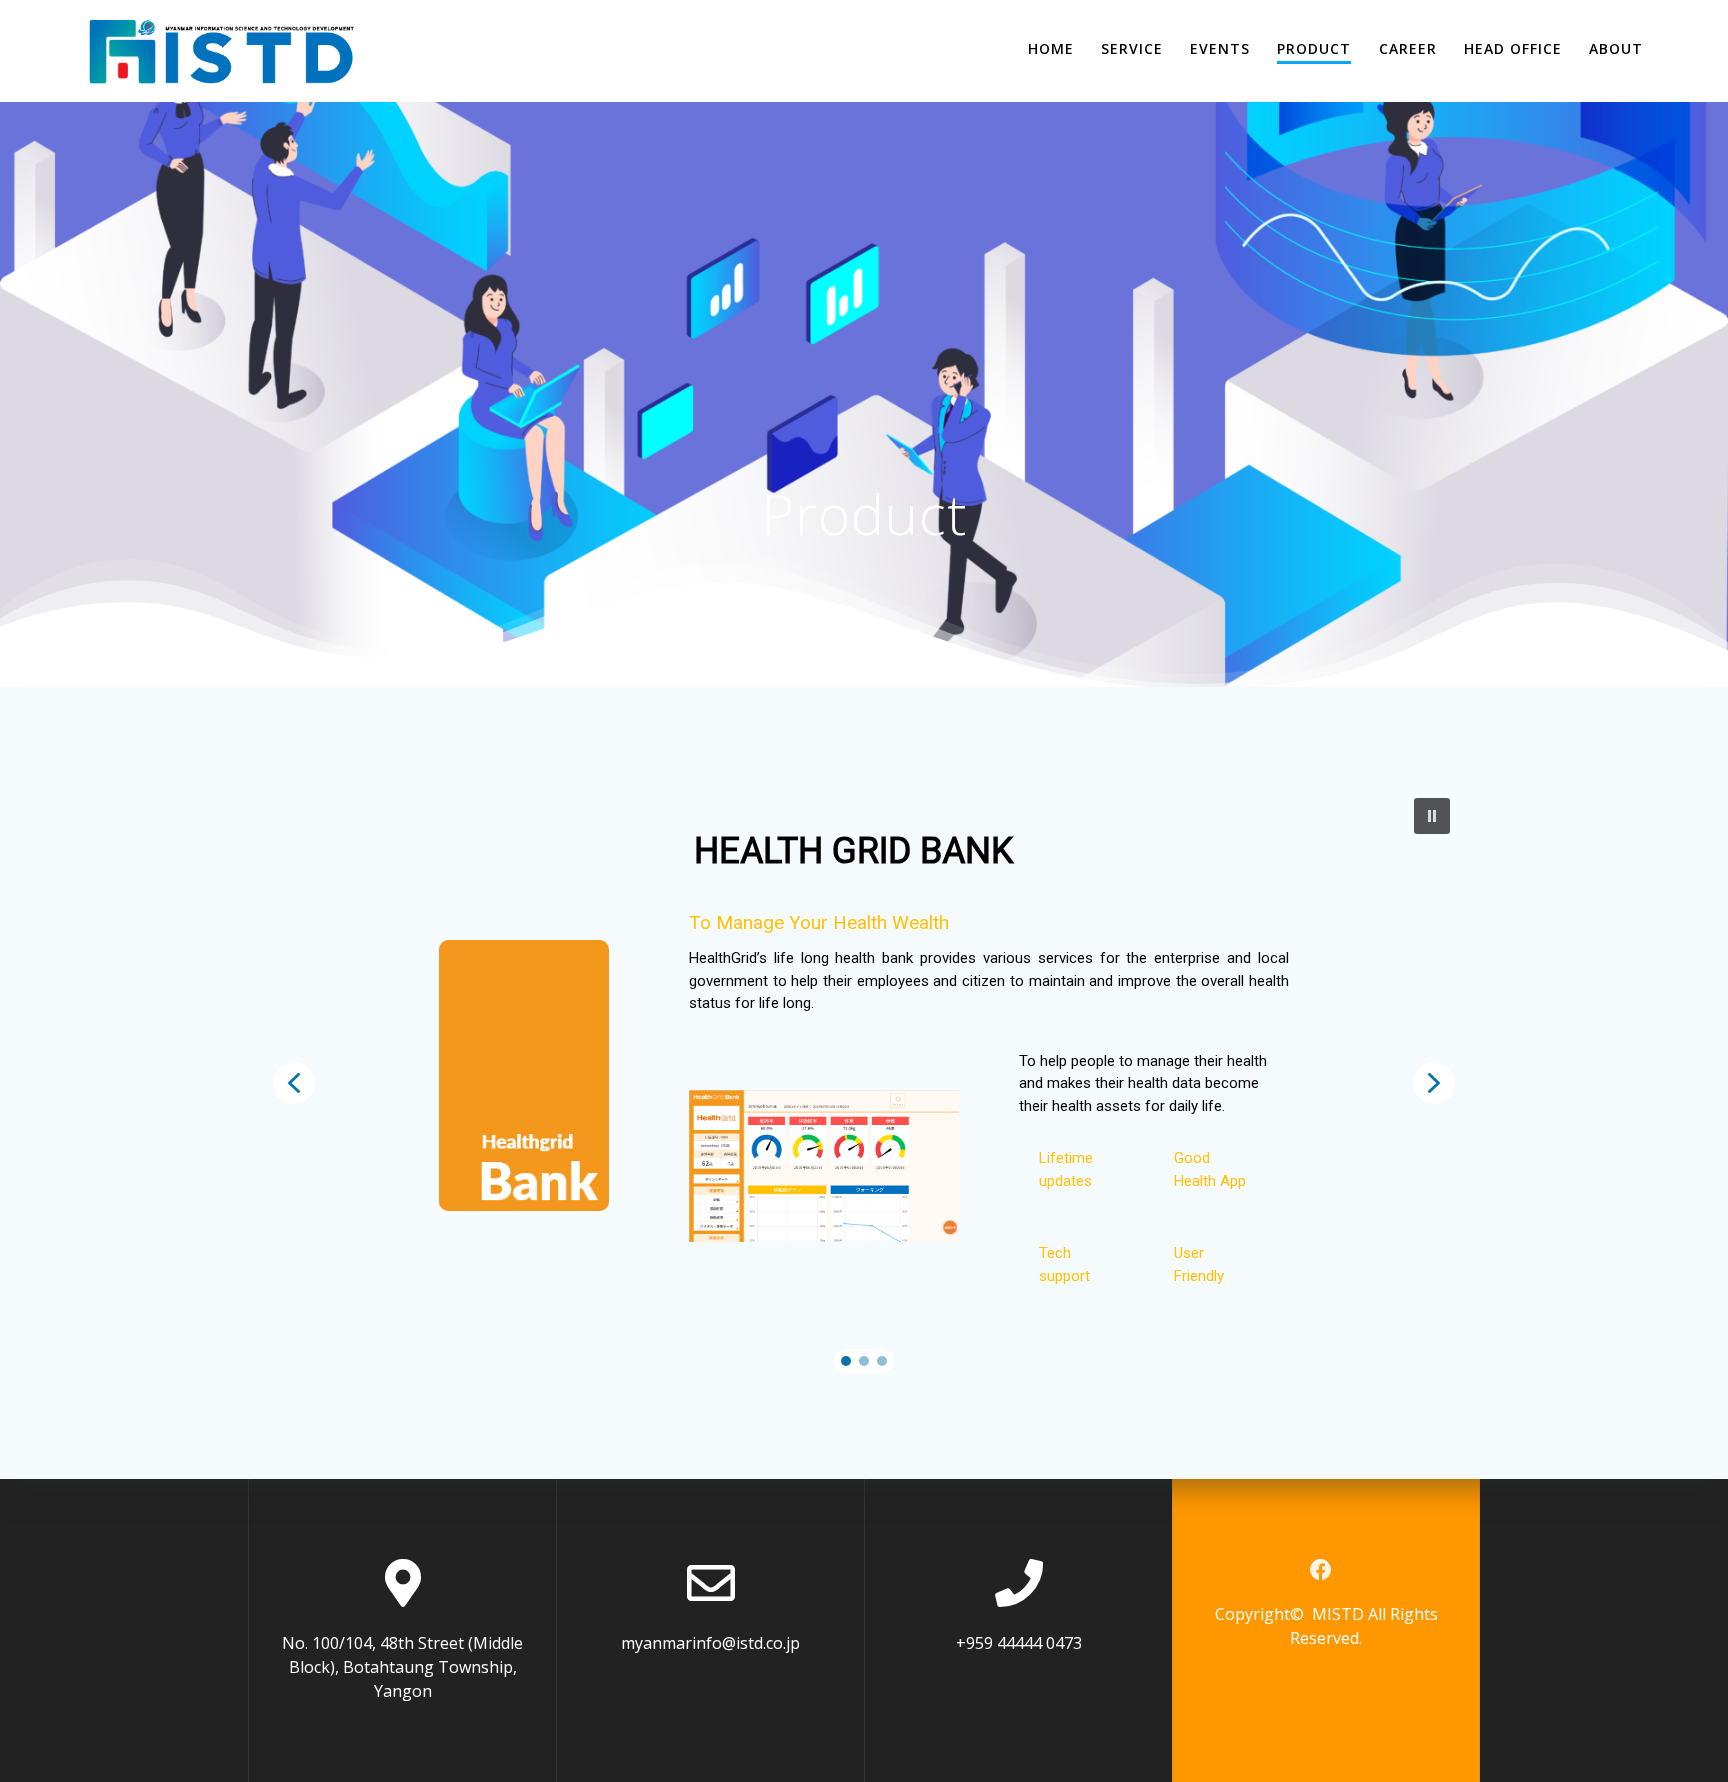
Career (1408, 48)
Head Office (1513, 48)
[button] (1432, 816)
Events (1220, 48)
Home (1051, 48)
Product (1314, 48)
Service (1132, 48)
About (1616, 48)
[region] (864, 1083)
